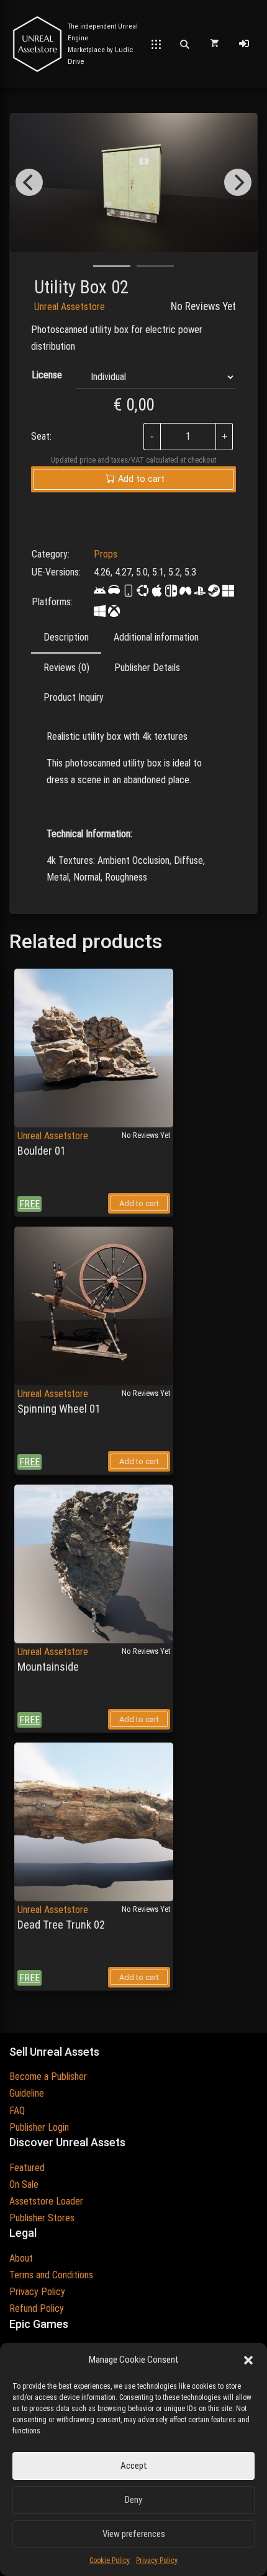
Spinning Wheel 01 (59, 1409)
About (21, 2258)
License (47, 375)
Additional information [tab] (156, 637)
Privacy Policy (157, 2560)
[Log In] (244, 44)
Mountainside (48, 1667)
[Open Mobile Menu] (156, 44)
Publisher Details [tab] (147, 668)
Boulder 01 (42, 1151)
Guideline (27, 2093)
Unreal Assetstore (70, 307)
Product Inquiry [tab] (74, 697)
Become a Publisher (48, 2076)
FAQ (17, 2111)
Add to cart (139, 1203)
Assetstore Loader (46, 2201)
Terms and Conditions (51, 2275)
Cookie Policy (110, 2560)
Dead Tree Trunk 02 (61, 1925)
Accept (134, 2466)
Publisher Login (39, 2127)
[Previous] (29, 182)
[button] (248, 2360)
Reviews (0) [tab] (66, 668)
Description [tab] (66, 637)
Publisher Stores (42, 2218)
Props (106, 554)
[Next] (238, 182)
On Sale (24, 2184)
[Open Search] (184, 44)
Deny (133, 2500)
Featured (27, 2168)
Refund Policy (37, 2308)
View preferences (134, 2534)
